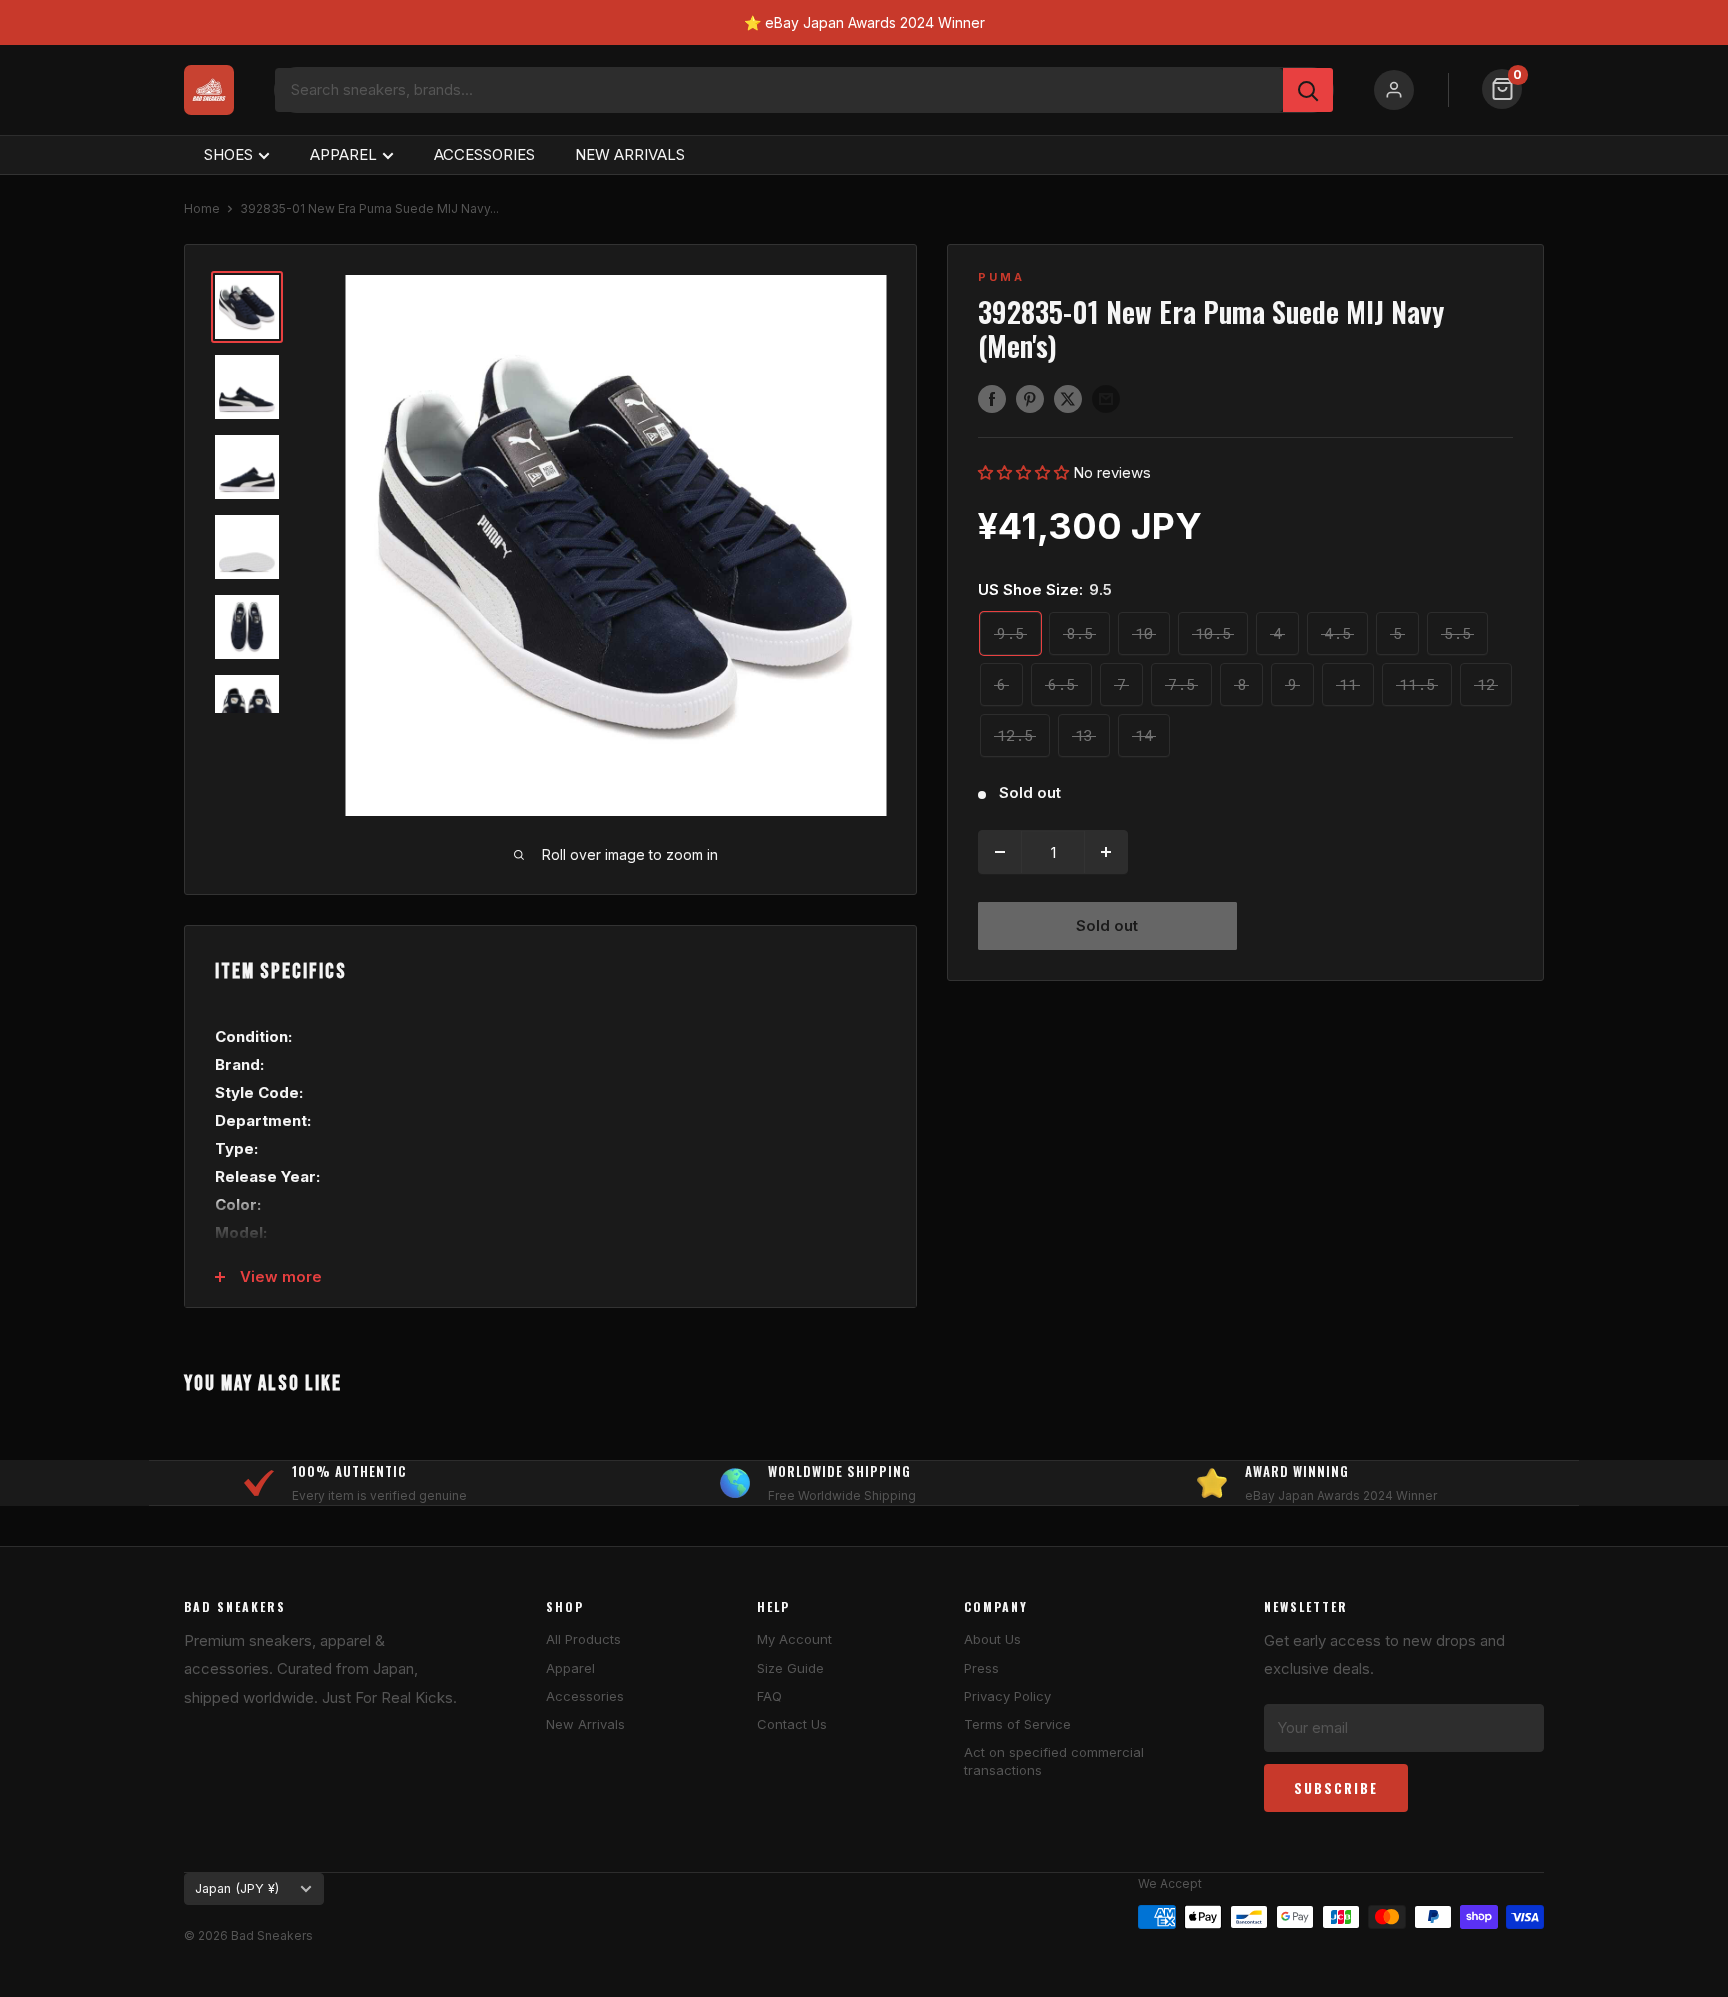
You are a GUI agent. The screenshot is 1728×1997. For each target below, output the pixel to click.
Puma (1001, 277)
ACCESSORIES (484, 154)
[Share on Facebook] (992, 398)
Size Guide (790, 1668)
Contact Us (792, 1724)
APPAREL (343, 154)
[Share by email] (1106, 398)
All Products (583, 1639)
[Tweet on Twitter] (1068, 398)
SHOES (228, 154)
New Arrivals (585, 1724)
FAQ (769, 1696)
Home (202, 208)
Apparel (570, 1668)
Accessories (585, 1696)
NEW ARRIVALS (630, 154)
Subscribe (1336, 1788)
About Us (992, 1639)
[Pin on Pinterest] (1030, 398)
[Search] (1308, 90)
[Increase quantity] (1106, 852)
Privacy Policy (1007, 1696)
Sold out (1107, 925)
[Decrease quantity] (1000, 852)
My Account (794, 1639)
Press (981, 1668)
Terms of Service (1017, 1724)
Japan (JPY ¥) (237, 1888)
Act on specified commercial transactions (1054, 1761)
